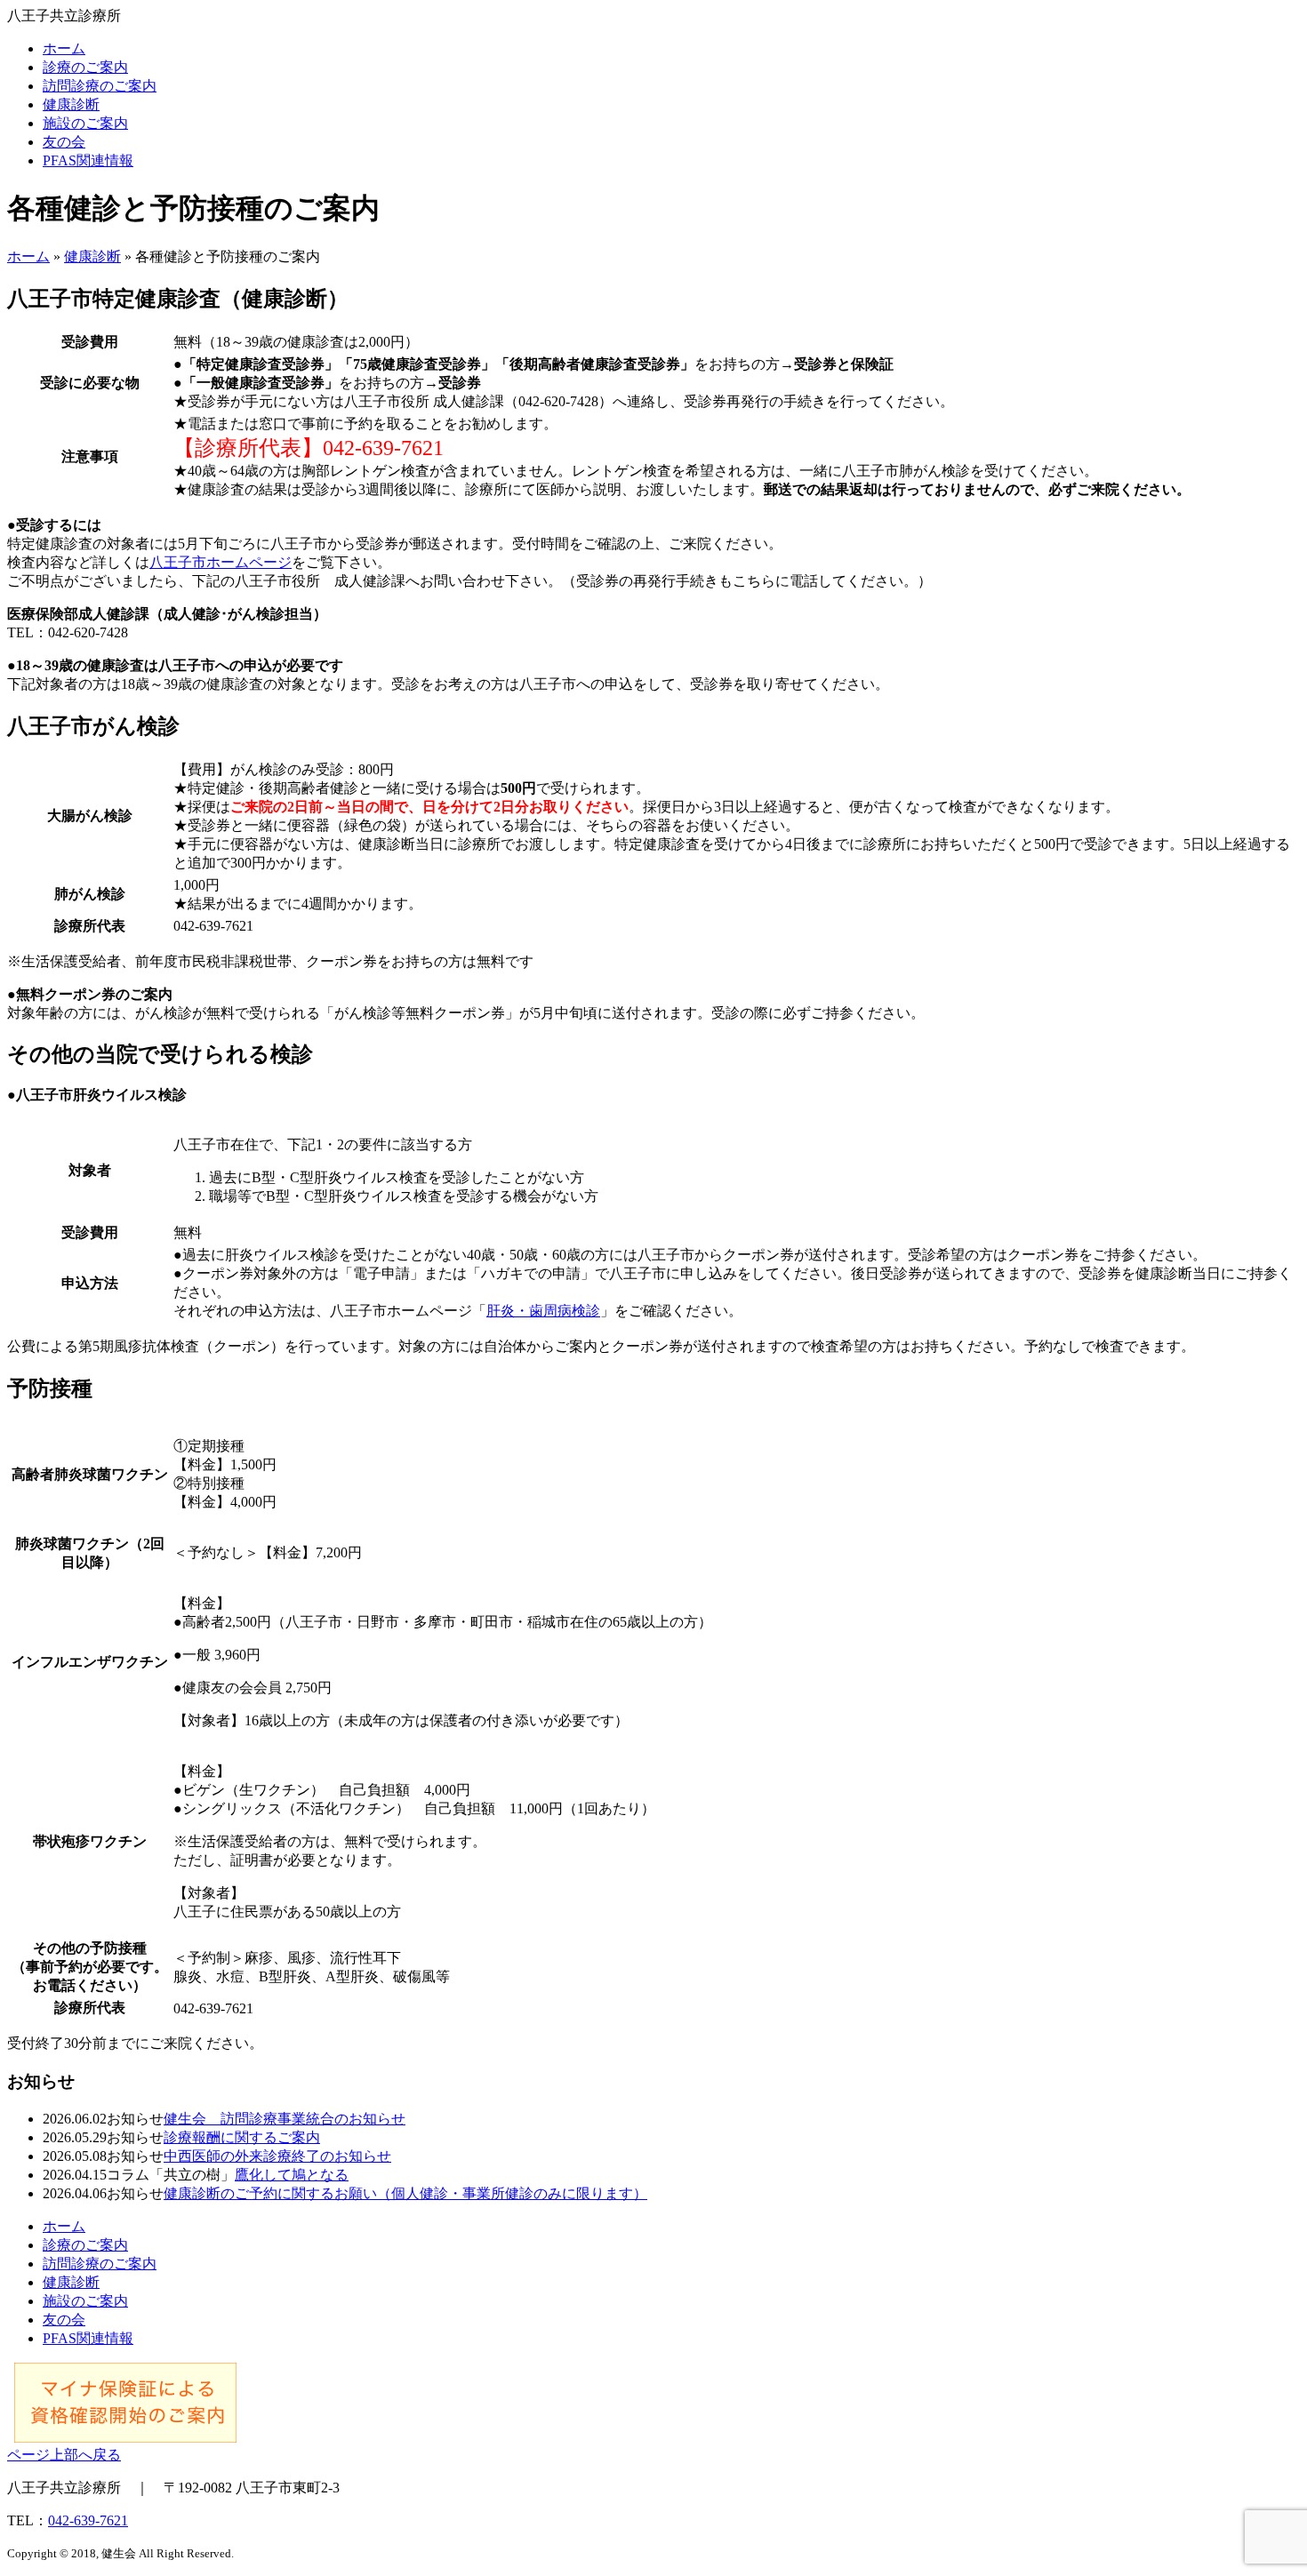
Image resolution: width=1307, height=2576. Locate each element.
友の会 (64, 142)
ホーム (64, 48)
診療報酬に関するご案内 (242, 2137)
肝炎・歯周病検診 (543, 1311)
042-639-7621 (88, 2520)
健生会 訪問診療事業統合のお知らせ (285, 2119)
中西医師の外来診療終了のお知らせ (277, 2156)
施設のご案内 (85, 123)
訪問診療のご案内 (100, 86)
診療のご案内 (85, 67)
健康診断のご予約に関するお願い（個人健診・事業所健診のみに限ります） (405, 2193)
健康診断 (71, 104)
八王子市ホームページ (221, 562)
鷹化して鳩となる (292, 2175)
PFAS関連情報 (88, 160)
